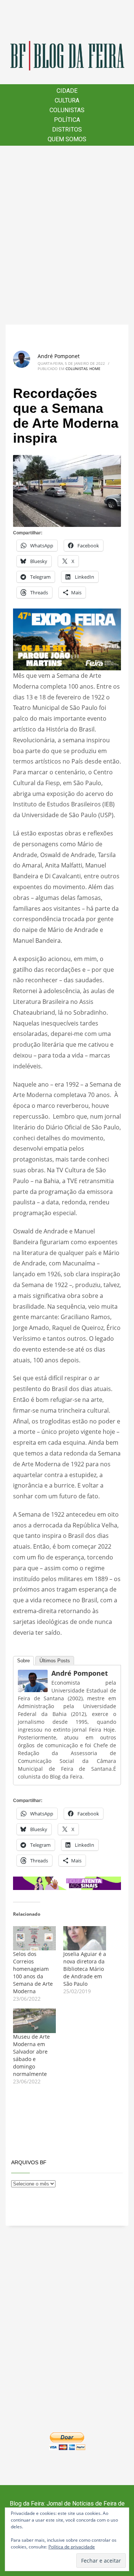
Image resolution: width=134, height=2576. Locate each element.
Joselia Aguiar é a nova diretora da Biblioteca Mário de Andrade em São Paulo (85, 1969)
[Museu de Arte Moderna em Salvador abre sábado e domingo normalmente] (34, 2021)
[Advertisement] (67, 235)
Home (95, 369)
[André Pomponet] (33, 1681)
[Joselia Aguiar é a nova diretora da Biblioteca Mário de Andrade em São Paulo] (85, 1938)
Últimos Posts (55, 1661)
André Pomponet (59, 356)
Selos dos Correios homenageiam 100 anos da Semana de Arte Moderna (33, 1973)
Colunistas (76, 369)
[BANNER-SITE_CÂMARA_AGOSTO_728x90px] (67, 1883)
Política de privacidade (72, 2547)
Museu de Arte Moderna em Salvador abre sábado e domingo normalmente (31, 2055)
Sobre (23, 1661)
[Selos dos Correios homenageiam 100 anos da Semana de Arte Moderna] (34, 1938)
